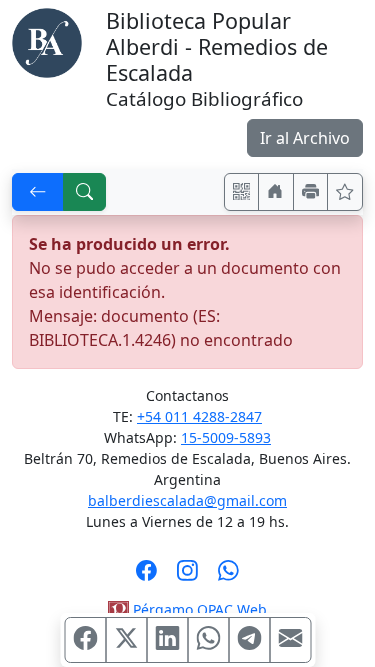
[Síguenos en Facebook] (146, 577)
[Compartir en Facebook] (85, 640)
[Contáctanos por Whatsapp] (228, 577)
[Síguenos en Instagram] (187, 577)
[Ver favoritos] (345, 192)
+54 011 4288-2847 (199, 416)
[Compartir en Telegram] (249, 640)
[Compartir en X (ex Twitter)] (126, 640)
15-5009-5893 (226, 437)
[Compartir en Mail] (290, 640)
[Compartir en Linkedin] (167, 640)
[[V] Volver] (38, 192)
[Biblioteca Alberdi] (47, 41)
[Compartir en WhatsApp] (208, 640)
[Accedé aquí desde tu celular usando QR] (242, 192)
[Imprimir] (311, 192)
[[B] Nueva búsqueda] (85, 192)
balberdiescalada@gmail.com (187, 500)
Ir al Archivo (305, 138)
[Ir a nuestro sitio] (276, 192)
